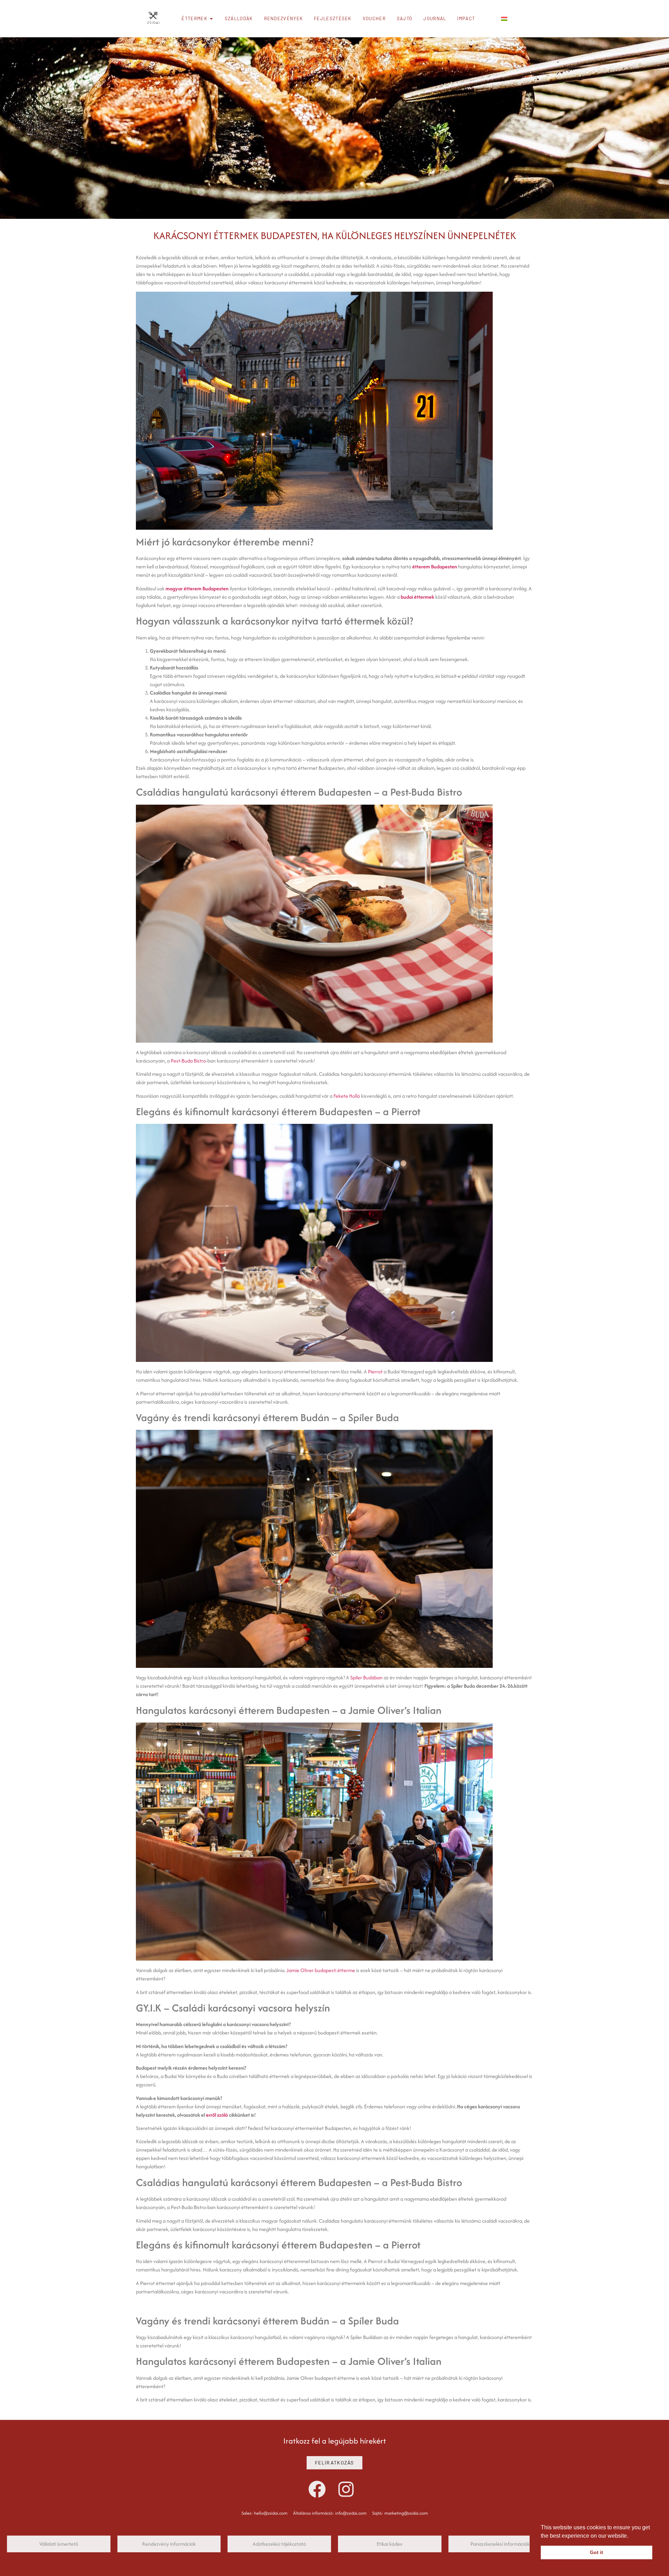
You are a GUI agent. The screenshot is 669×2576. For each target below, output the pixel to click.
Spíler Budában (366, 1677)
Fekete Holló (347, 1096)
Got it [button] (597, 2552)
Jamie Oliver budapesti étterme (321, 1970)
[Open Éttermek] (211, 19)
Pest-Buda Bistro (188, 1061)
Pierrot (375, 1371)
